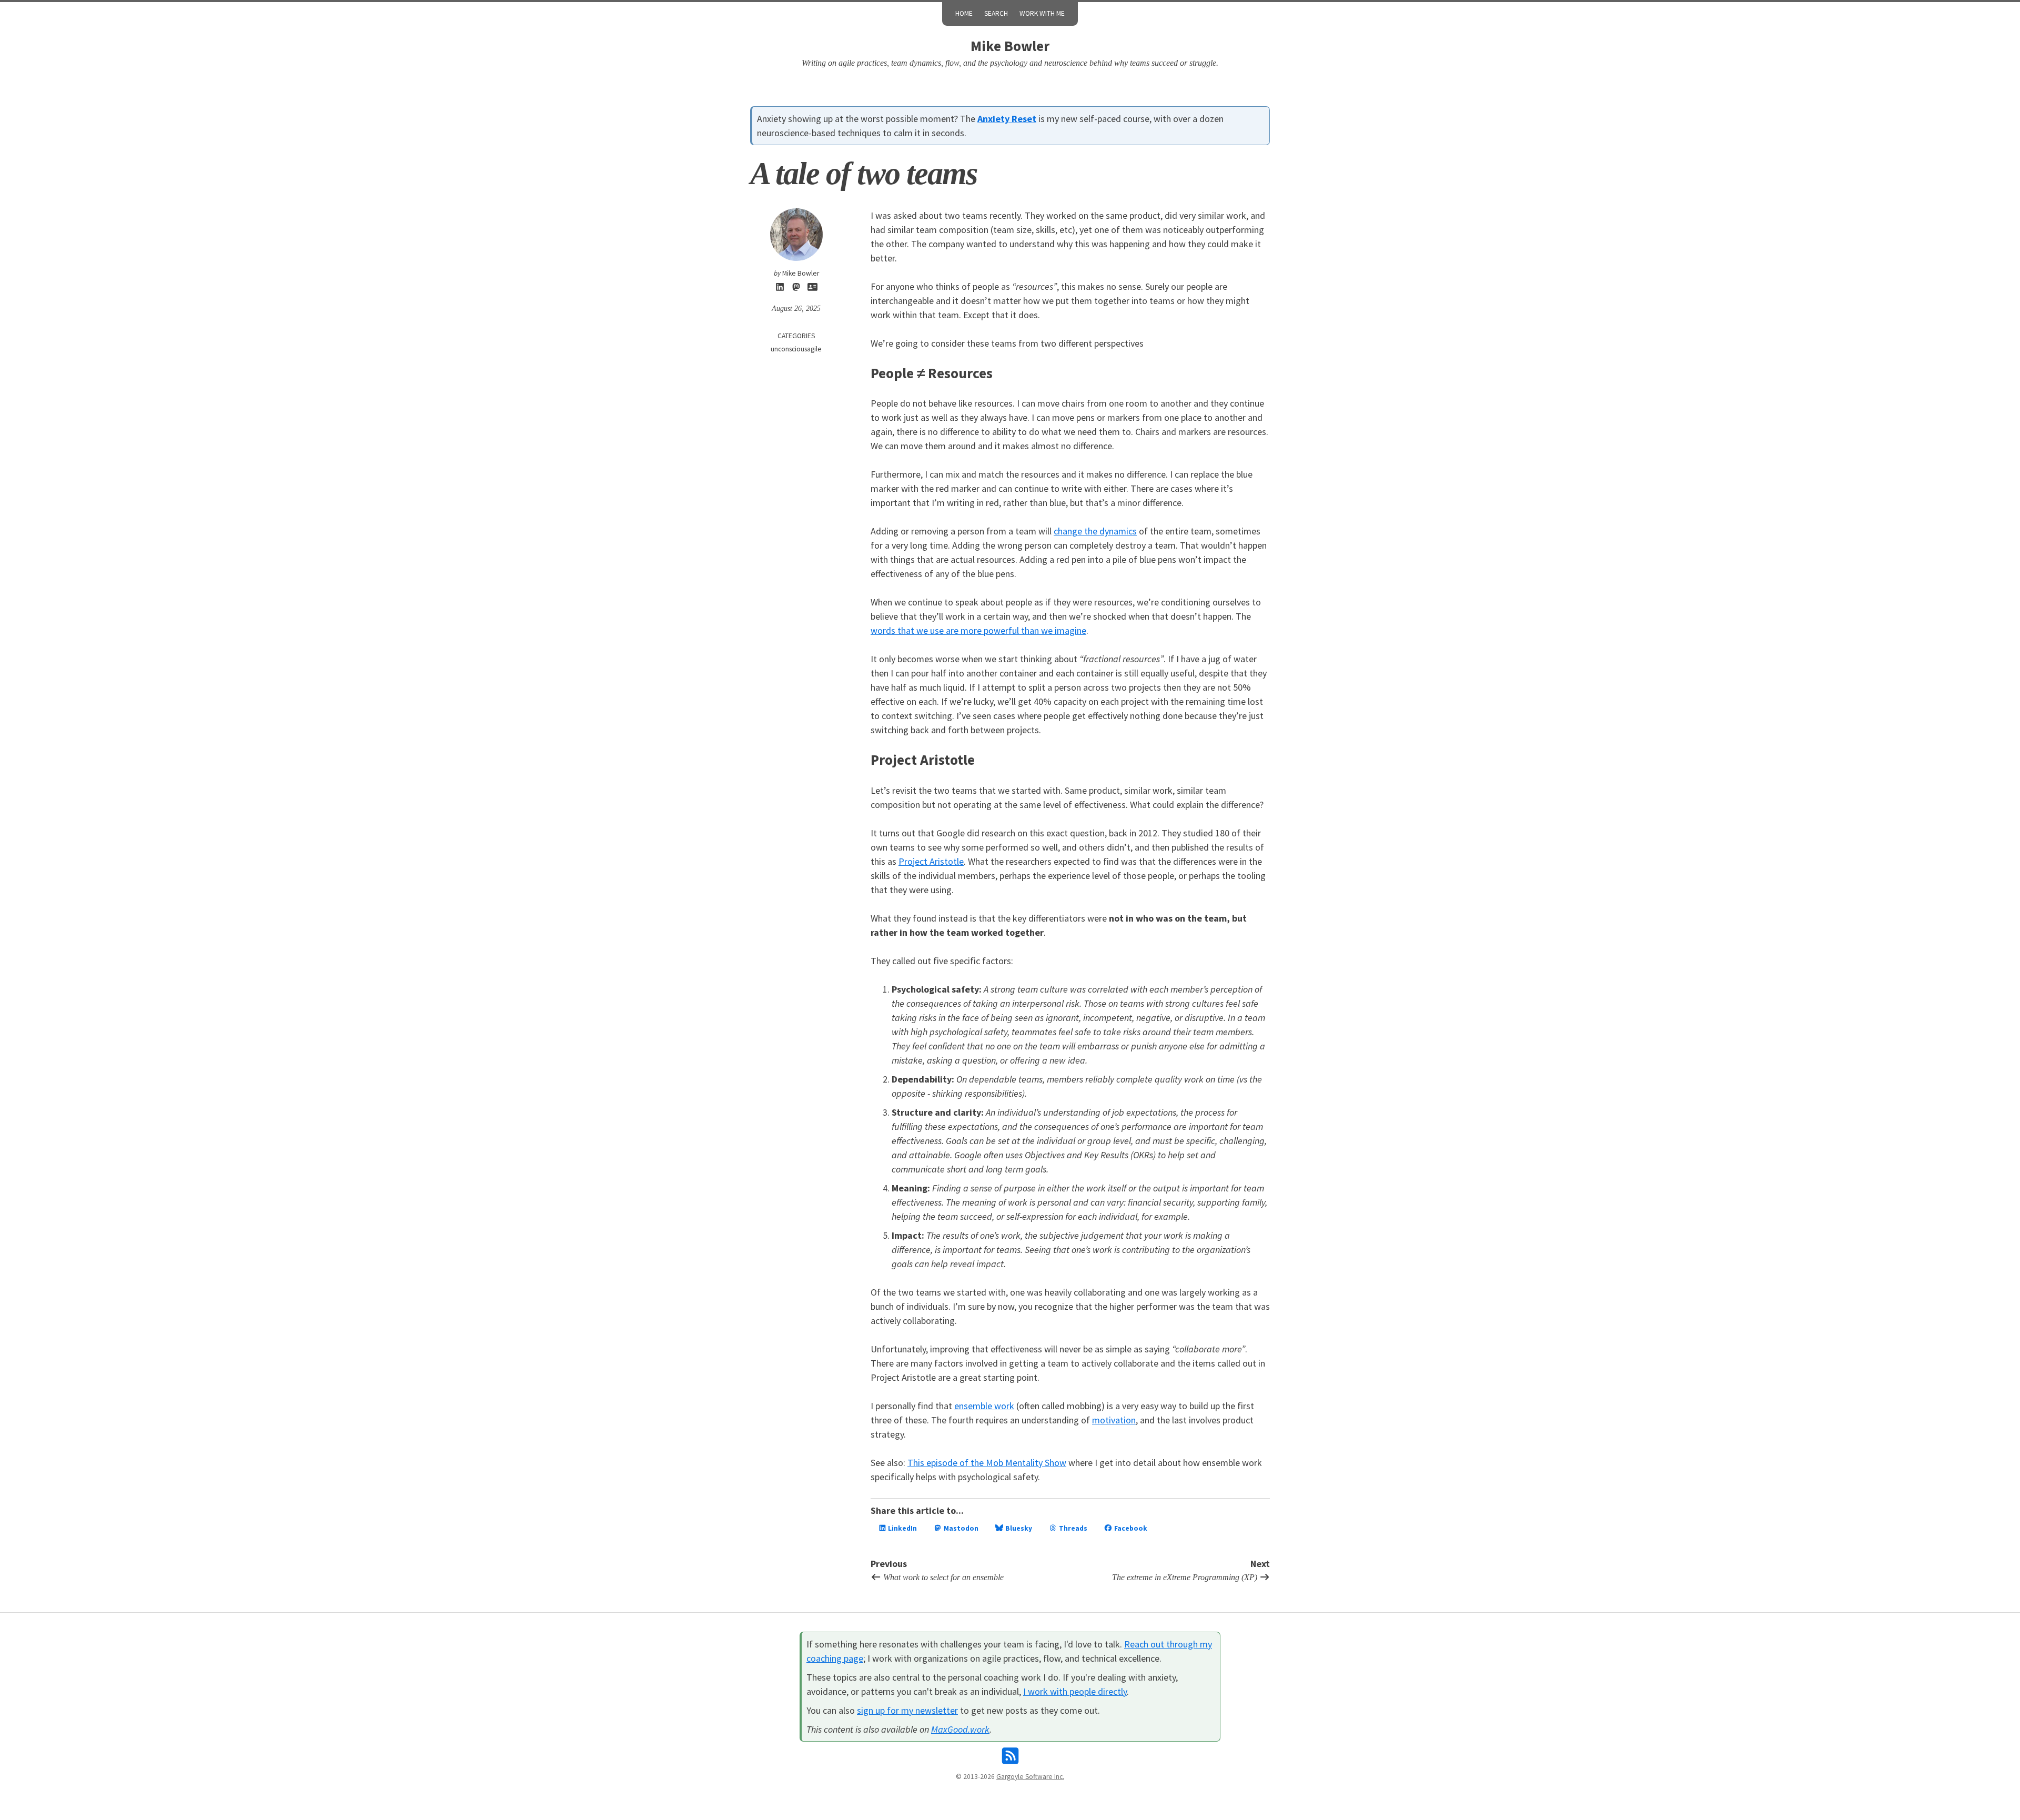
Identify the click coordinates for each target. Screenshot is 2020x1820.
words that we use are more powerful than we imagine (978, 630)
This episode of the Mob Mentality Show (987, 1463)
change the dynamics (1095, 531)
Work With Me (1042, 13)
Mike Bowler (1010, 46)
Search (996, 13)
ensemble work (984, 1406)
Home (964, 13)
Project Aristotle (931, 861)
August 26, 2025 (796, 309)
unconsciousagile (796, 349)
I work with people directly (1075, 1691)
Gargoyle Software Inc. (1030, 1777)
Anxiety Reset (1007, 119)
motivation (1114, 1420)
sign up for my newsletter (907, 1710)
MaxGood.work (960, 1729)
